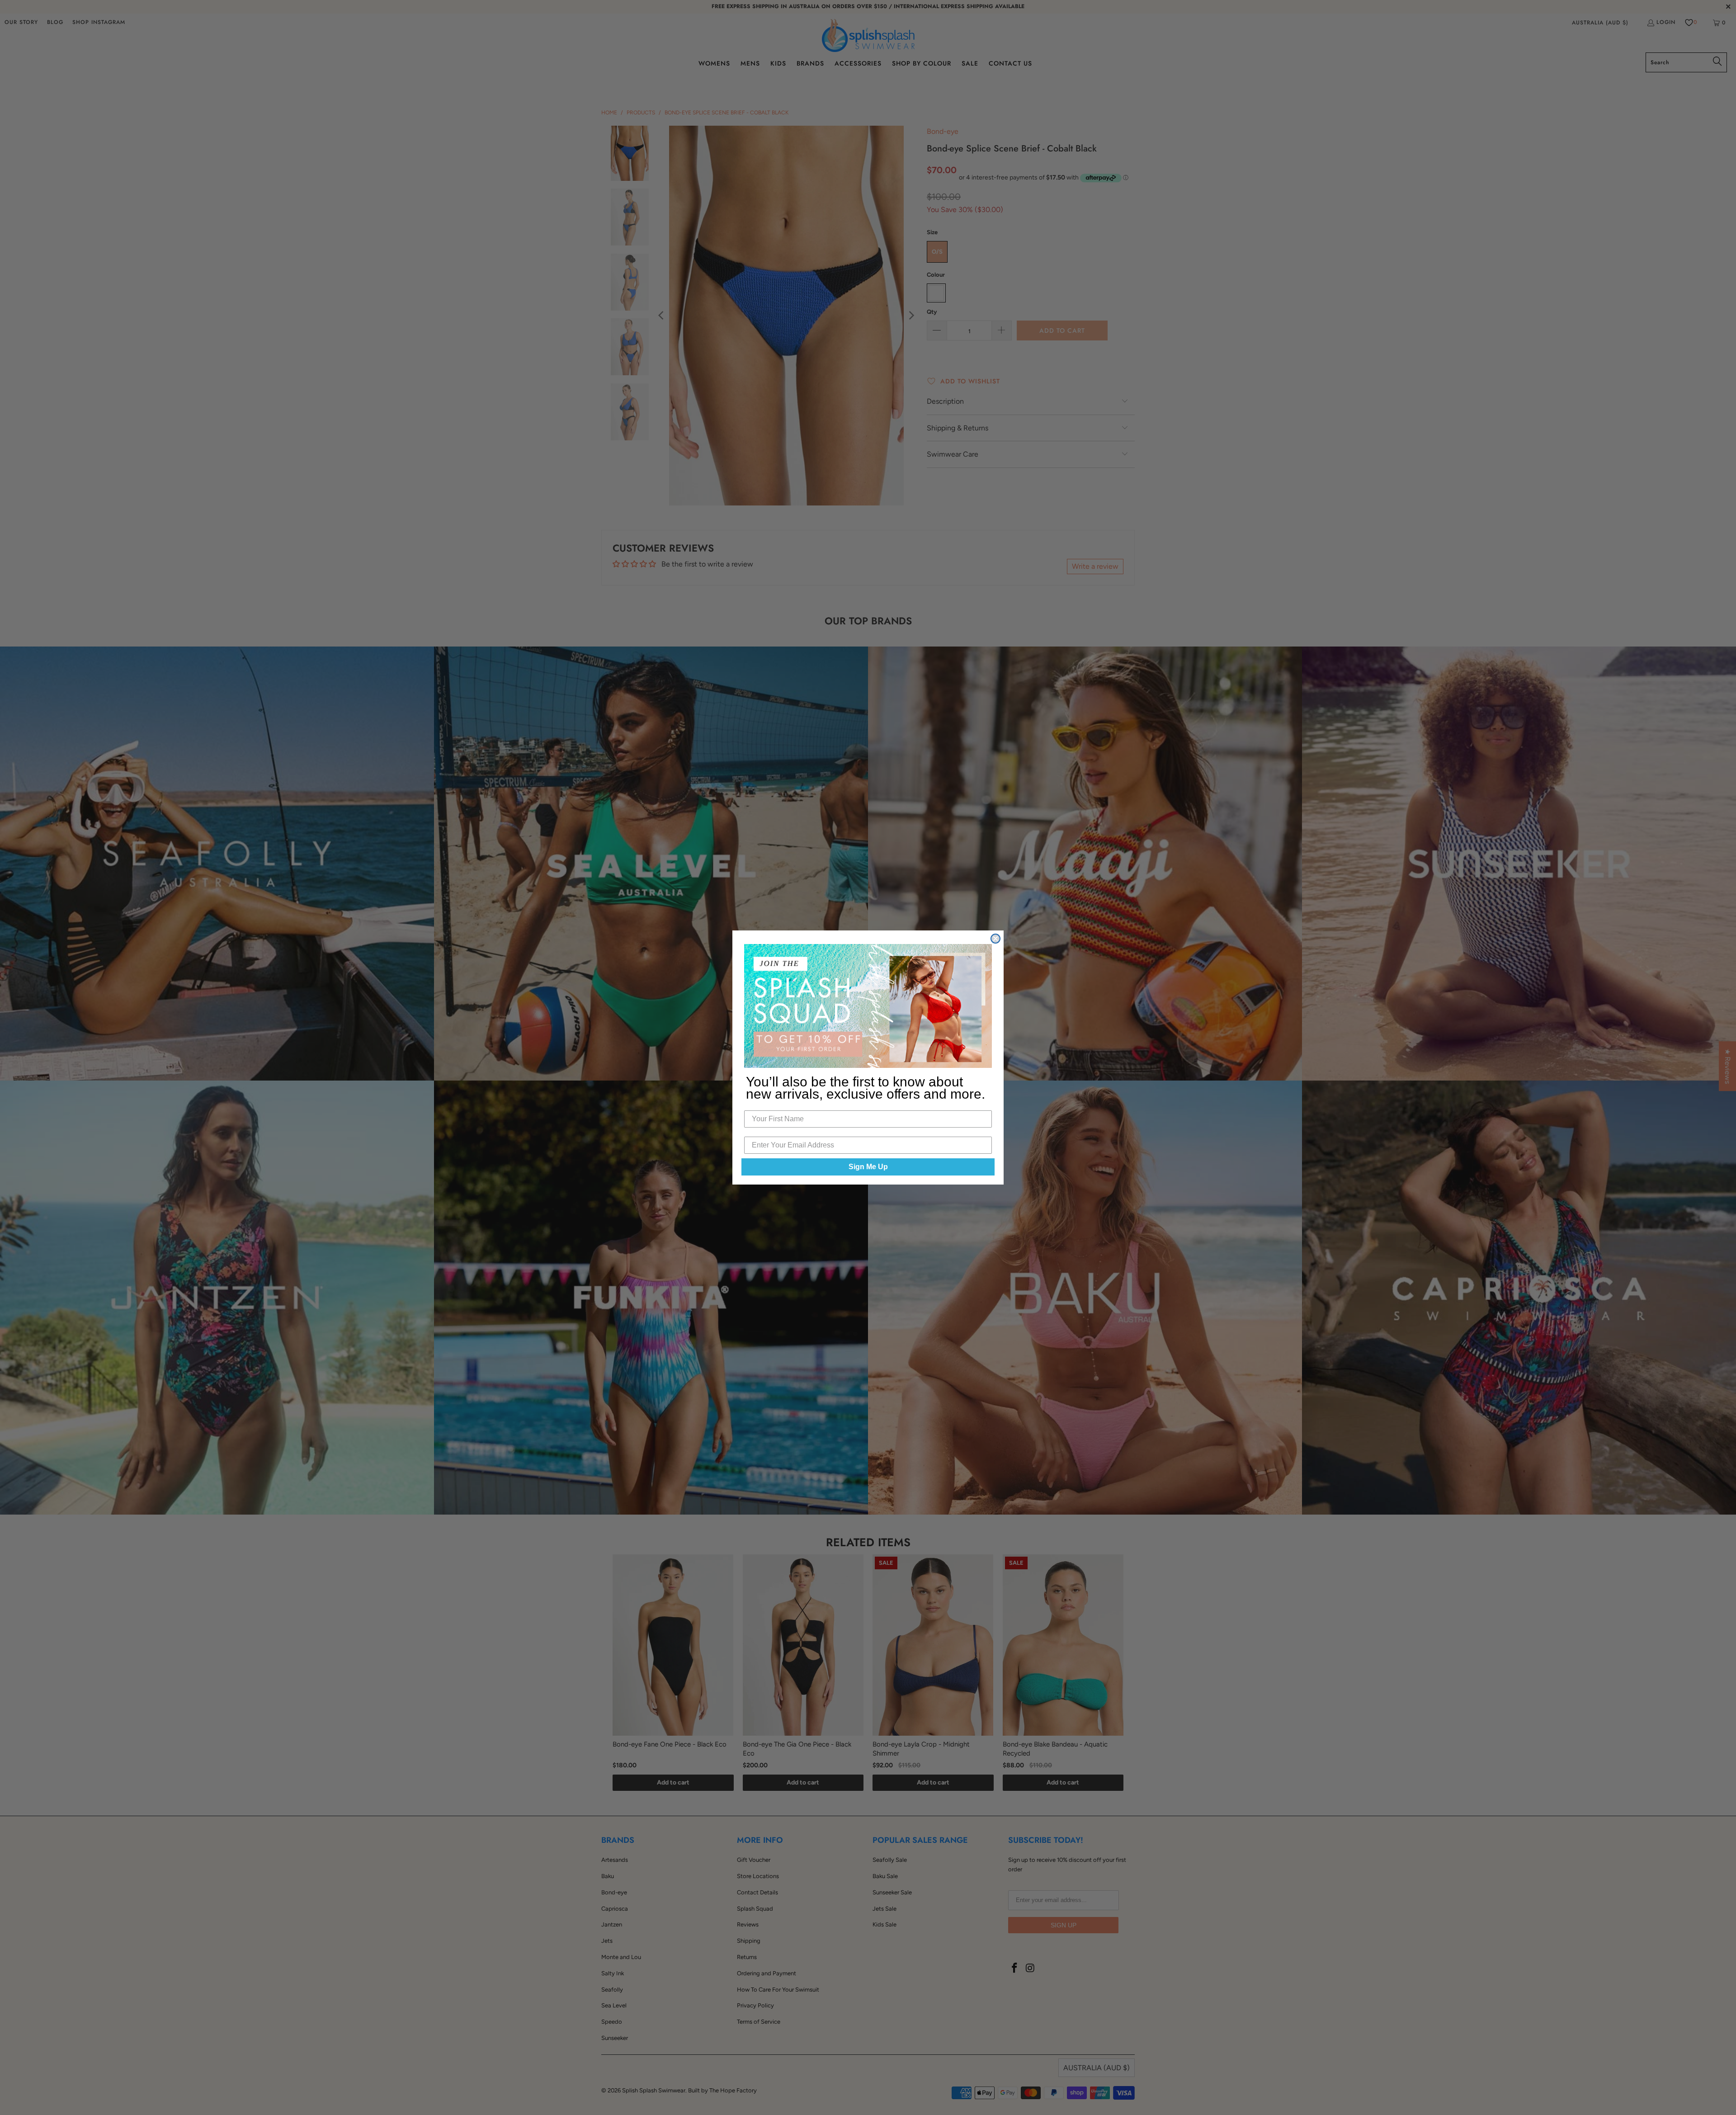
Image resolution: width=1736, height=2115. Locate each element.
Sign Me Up (868, 1167)
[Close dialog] (995, 939)
